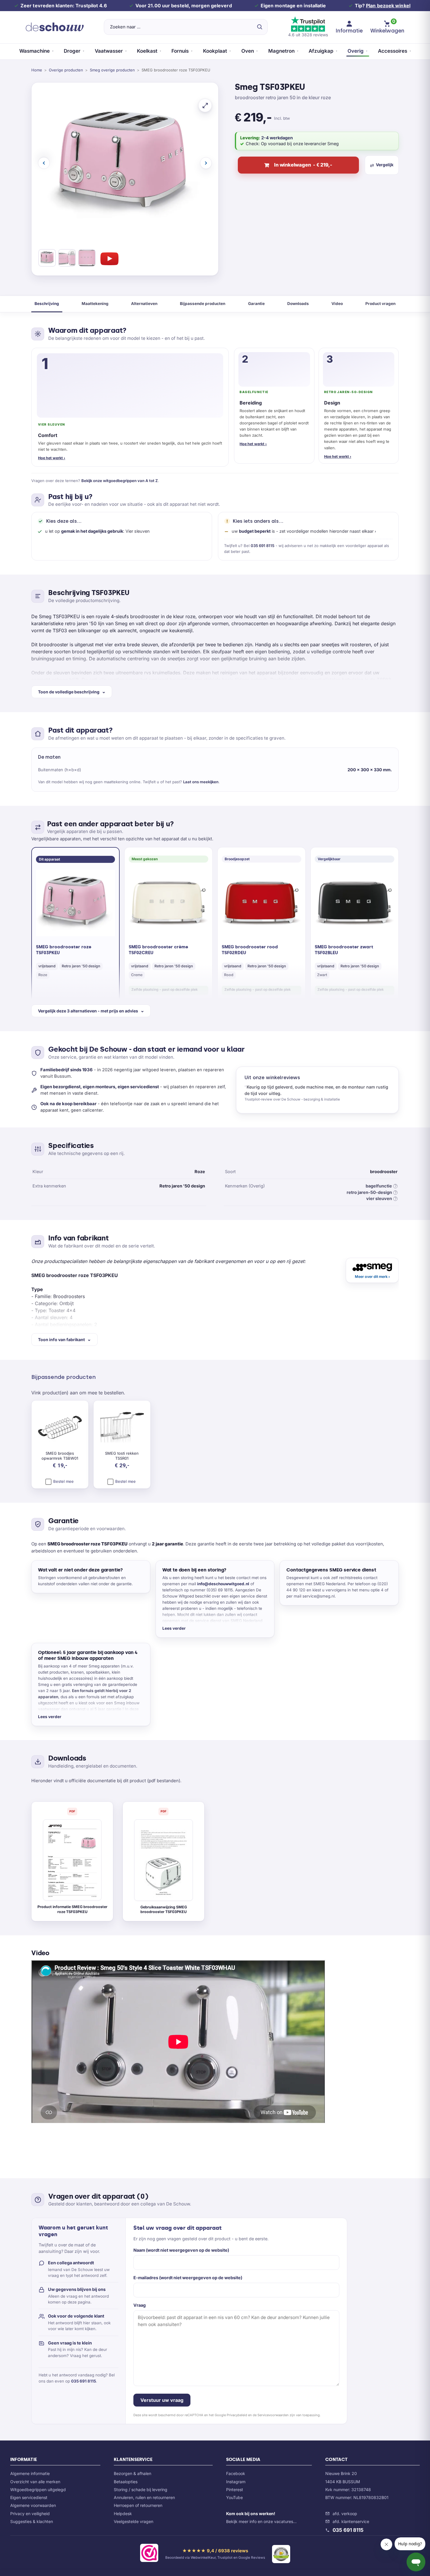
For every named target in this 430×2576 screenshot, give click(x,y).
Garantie (256, 304)
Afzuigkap (321, 51)
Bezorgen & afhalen (133, 2473)
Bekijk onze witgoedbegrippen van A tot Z (120, 481)
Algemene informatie (30, 2473)
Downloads (298, 304)
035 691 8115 (263, 546)
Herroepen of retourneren (138, 2505)
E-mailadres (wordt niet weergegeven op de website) (188, 2278)
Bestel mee (63, 1481)
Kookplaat (215, 51)
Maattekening (95, 304)
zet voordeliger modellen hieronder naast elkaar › (328, 531)
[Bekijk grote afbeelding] (205, 105)
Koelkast (147, 51)
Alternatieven (144, 304)
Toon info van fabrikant (61, 1340)
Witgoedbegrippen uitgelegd (38, 2490)
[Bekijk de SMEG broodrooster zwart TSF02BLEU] (355, 903)
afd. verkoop (345, 2514)
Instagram (236, 2482)
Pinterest (235, 2490)
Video (337, 304)
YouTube (234, 2497)
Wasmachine (35, 51)
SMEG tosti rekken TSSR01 (122, 1456)
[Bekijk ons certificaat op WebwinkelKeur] (149, 2554)
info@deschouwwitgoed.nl (223, 1584)
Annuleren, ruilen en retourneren (144, 2497)
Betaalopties (126, 2482)
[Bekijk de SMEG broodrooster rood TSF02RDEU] (262, 903)
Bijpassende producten (203, 304)
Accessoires (393, 51)
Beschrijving (47, 304)
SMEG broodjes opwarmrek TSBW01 (60, 1456)
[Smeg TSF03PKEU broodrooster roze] (47, 259)
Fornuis (180, 51)
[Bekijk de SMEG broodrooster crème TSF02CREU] (168, 903)
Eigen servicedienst (29, 2497)
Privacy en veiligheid (30, 2514)
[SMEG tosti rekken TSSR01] (122, 1428)
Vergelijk (385, 165)
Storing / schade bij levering (141, 2490)
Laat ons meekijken (201, 782)
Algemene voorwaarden (33, 2505)
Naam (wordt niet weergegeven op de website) (181, 2250)
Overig (356, 51)
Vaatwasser (109, 51)
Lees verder (174, 1628)
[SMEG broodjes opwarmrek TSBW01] (60, 1428)
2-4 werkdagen (277, 138)
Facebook (236, 2473)
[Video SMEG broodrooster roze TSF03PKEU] (109, 259)
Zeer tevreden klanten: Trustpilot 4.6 (64, 6)
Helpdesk (123, 2514)
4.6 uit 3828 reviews (308, 35)
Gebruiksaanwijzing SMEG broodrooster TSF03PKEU (164, 1910)
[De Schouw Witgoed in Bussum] (55, 27)
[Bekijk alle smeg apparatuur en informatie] (372, 1270)
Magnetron (281, 51)
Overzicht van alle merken (35, 2482)
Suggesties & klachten (32, 2521)
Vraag (140, 2305)
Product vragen (380, 304)
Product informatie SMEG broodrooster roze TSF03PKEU (72, 1909)
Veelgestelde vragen (134, 2521)
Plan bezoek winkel (388, 6)
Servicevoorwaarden (273, 2415)
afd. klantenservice (351, 2521)
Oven (248, 51)
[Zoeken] (259, 27)
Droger (72, 51)
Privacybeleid (237, 2415)
